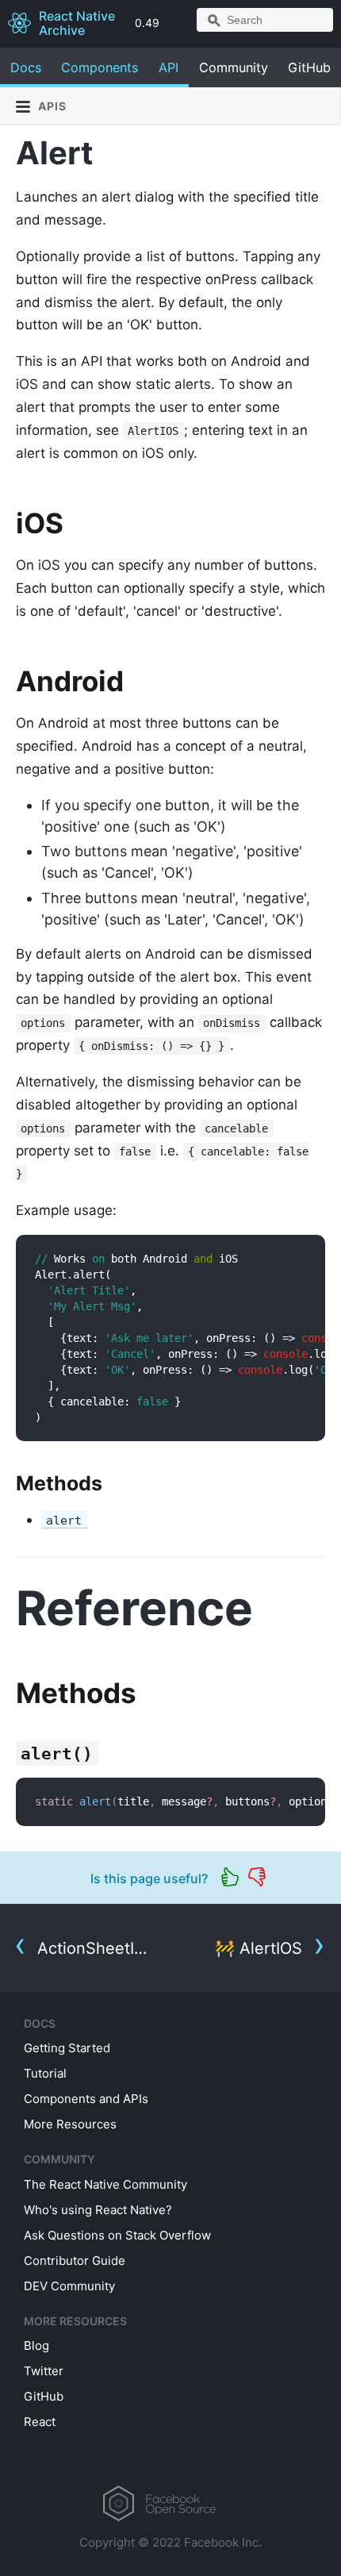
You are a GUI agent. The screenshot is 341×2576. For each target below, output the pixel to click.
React (40, 2422)
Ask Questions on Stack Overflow (117, 2235)
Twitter (44, 2371)
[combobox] (265, 20)
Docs (26, 67)
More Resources (70, 2124)
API (169, 67)
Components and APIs (86, 2099)
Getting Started (67, 2048)
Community (234, 67)
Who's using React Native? (98, 2210)
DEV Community (69, 2286)
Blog (36, 2345)
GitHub (309, 67)
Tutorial (45, 2073)
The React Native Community (105, 2184)
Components (100, 67)
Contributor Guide (75, 2261)
